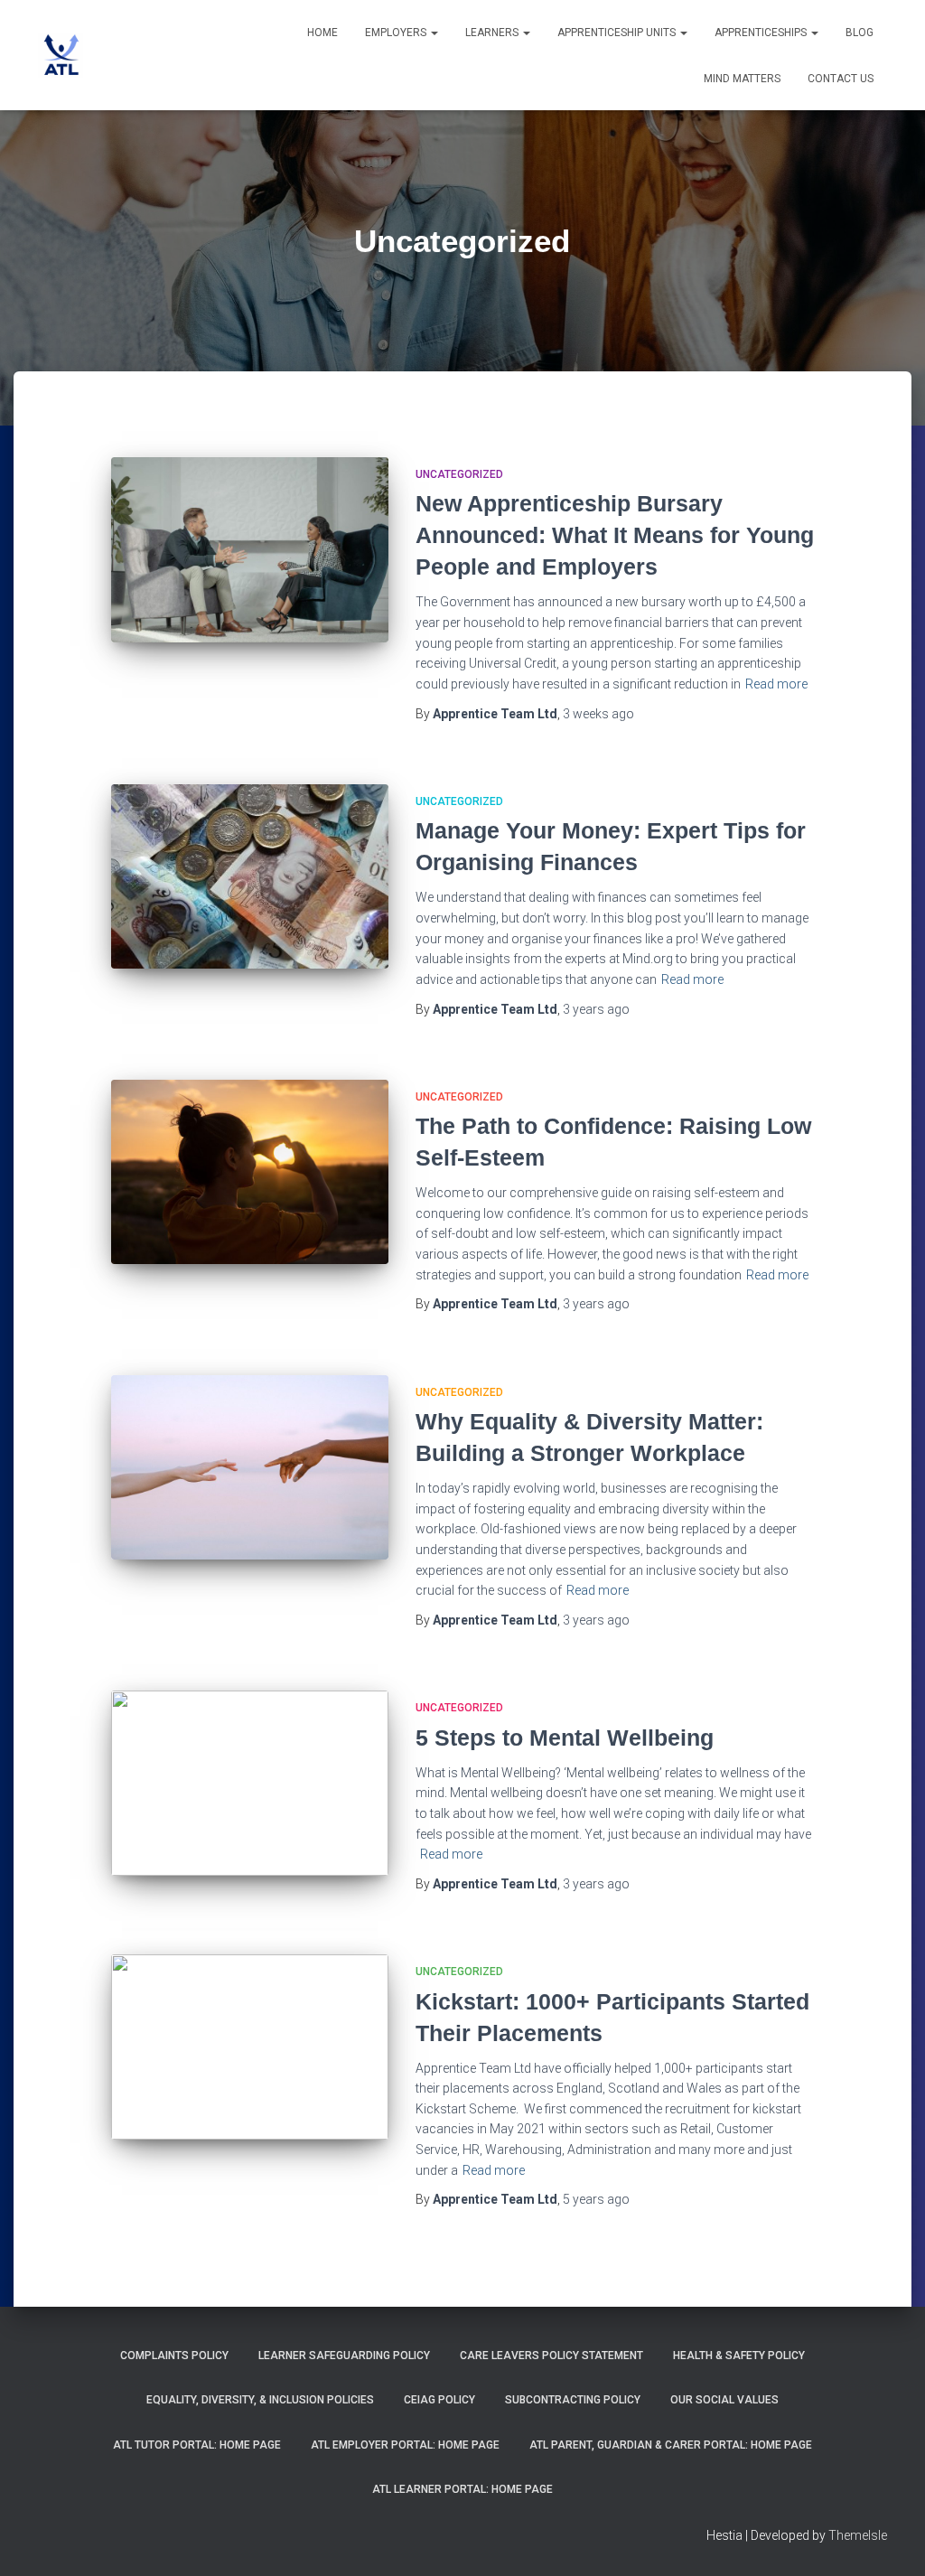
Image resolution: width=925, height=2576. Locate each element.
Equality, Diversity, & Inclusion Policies (260, 2400)
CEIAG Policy (439, 2400)
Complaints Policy (174, 2356)
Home (322, 33)
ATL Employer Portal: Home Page (405, 2445)
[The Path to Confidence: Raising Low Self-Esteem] (250, 1172)
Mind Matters (742, 79)
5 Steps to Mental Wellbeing (565, 1738)
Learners (493, 33)
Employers (397, 33)
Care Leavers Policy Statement (551, 2356)
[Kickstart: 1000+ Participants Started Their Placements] (250, 2047)
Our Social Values (724, 2400)
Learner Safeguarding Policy (344, 2356)
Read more (776, 684)
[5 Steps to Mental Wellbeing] (250, 1783)
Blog (860, 33)
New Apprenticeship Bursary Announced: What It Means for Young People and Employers (615, 535)
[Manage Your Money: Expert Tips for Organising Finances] (250, 877)
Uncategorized (459, 474)
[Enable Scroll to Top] (889, 2540)
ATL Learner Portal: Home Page (462, 2489)
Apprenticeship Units (618, 33)
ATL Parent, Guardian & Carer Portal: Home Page (671, 2445)
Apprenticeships (762, 33)
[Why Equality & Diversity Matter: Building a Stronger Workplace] (250, 1468)
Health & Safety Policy (739, 2356)
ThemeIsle (858, 2535)
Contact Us (841, 79)
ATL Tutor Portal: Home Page (197, 2445)
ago (598, 714)
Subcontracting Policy (573, 2400)
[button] (434, 33)
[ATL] (61, 55)
